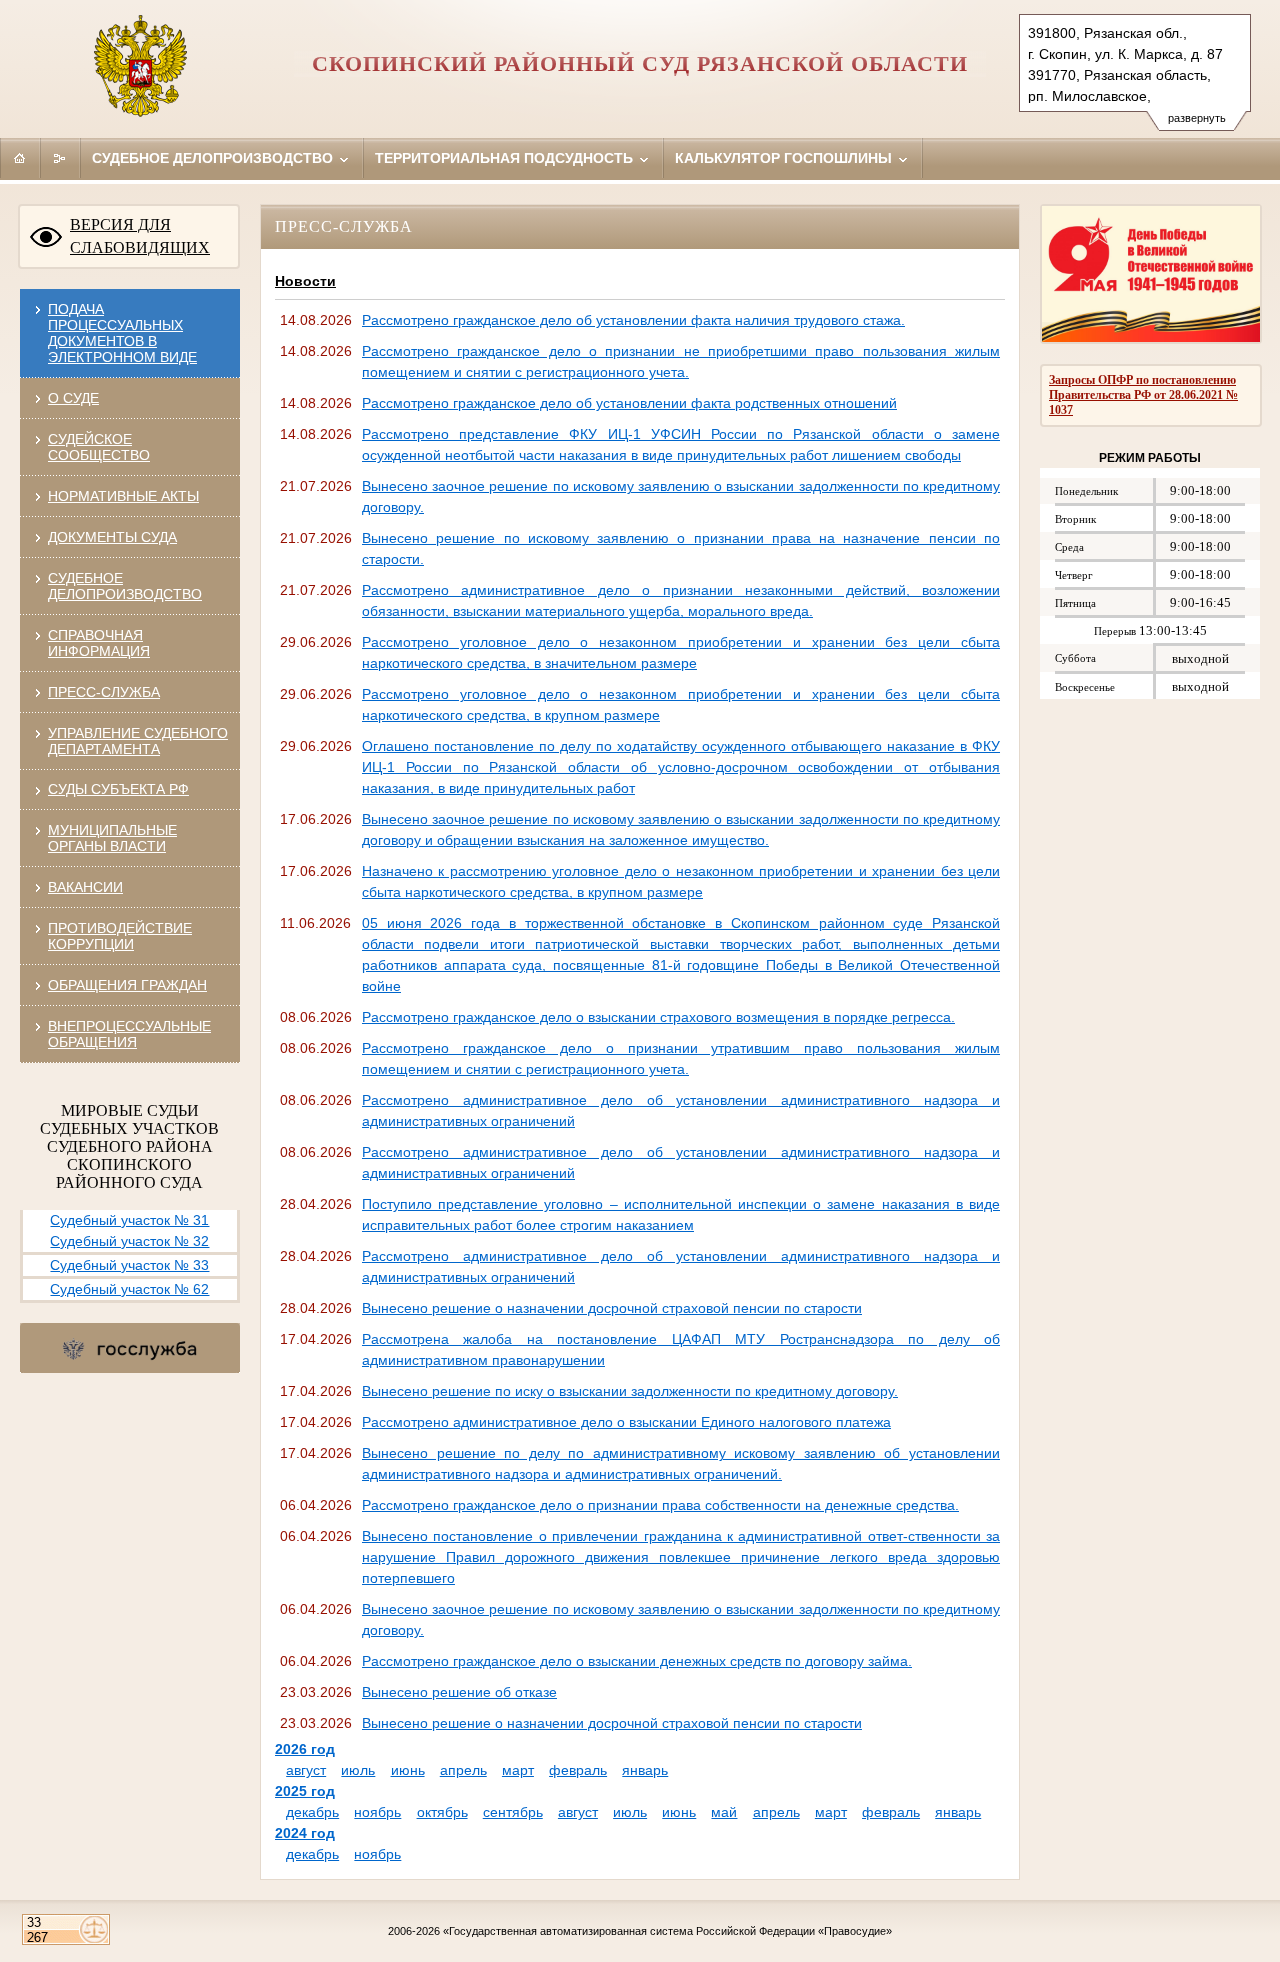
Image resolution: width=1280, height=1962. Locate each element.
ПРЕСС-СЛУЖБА (104, 692)
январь (645, 1770)
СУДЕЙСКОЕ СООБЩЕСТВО (99, 447)
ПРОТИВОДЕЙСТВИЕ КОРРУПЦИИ (120, 936)
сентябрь (513, 1812)
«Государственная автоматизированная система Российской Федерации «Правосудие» (667, 1931)
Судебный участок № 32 (129, 1241)
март (518, 1770)
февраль (578, 1770)
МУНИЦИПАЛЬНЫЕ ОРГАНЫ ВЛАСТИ (112, 838)
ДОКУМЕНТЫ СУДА (112, 537)
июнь (408, 1770)
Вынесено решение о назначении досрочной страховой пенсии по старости (612, 1308)
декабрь (312, 1812)
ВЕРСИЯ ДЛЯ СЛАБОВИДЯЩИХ (140, 236)
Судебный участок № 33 (129, 1265)
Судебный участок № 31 (129, 1220)
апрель (463, 1770)
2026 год (305, 1749)
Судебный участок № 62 (129, 1289)
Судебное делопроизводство (214, 158)
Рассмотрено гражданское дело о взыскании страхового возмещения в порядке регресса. (658, 1017)
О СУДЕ (73, 398)
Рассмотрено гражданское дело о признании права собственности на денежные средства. (660, 1505)
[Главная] (20, 158)
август (306, 1770)
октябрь (442, 1812)
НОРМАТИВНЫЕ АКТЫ (123, 496)
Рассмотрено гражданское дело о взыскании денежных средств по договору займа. (637, 1661)
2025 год (305, 1791)
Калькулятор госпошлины (785, 158)
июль (358, 1770)
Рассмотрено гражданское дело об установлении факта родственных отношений (629, 403)
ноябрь (377, 1812)
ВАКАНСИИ (85, 887)
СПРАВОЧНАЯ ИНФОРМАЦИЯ (99, 643)
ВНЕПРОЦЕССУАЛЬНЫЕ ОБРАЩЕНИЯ (129, 1034)
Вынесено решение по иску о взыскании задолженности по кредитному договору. (630, 1391)
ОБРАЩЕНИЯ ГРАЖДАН (127, 985)
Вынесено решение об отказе (459, 1692)
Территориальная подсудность (506, 158)
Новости (305, 281)
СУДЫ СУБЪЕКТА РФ (118, 789)
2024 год (305, 1833)
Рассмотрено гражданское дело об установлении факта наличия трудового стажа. (633, 320)
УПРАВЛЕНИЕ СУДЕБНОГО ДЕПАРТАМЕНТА (138, 741)
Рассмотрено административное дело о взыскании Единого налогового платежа (626, 1422)
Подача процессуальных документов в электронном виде (122, 333)
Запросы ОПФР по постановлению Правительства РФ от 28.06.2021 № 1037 (1143, 395)
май (724, 1812)
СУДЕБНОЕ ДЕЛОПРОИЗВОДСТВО (125, 586)
